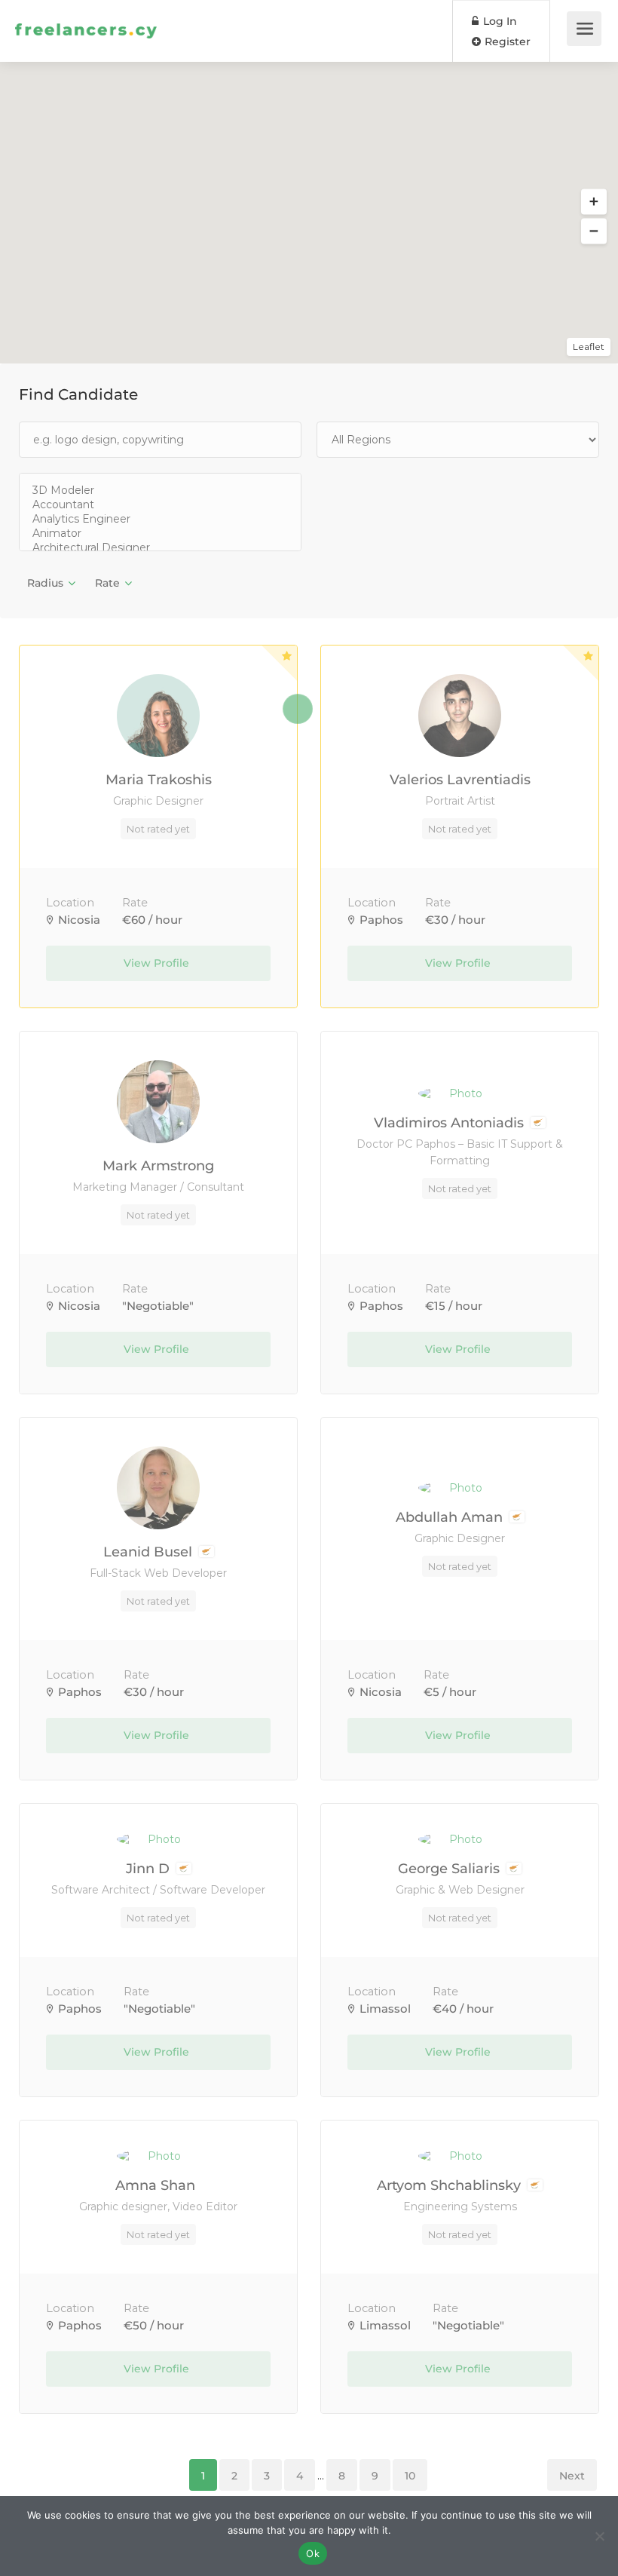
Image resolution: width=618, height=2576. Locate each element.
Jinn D (150, 1869)
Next (572, 2476)
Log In (499, 21)
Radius (45, 583)
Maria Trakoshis (159, 780)
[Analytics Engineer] (160, 519)
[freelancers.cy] (86, 11)
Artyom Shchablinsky (451, 2185)
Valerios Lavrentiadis (460, 780)
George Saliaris (451, 1869)
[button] (594, 202)
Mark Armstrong (158, 1166)
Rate (107, 583)
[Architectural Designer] (160, 548)
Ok (313, 2553)
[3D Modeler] (160, 491)
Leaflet (589, 347)
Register (506, 41)
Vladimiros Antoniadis (451, 1123)
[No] (599, 2536)
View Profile (158, 963)
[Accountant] (160, 505)
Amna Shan (157, 2185)
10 (410, 2476)
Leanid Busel (150, 1552)
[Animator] (160, 534)
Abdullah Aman (451, 1517)
